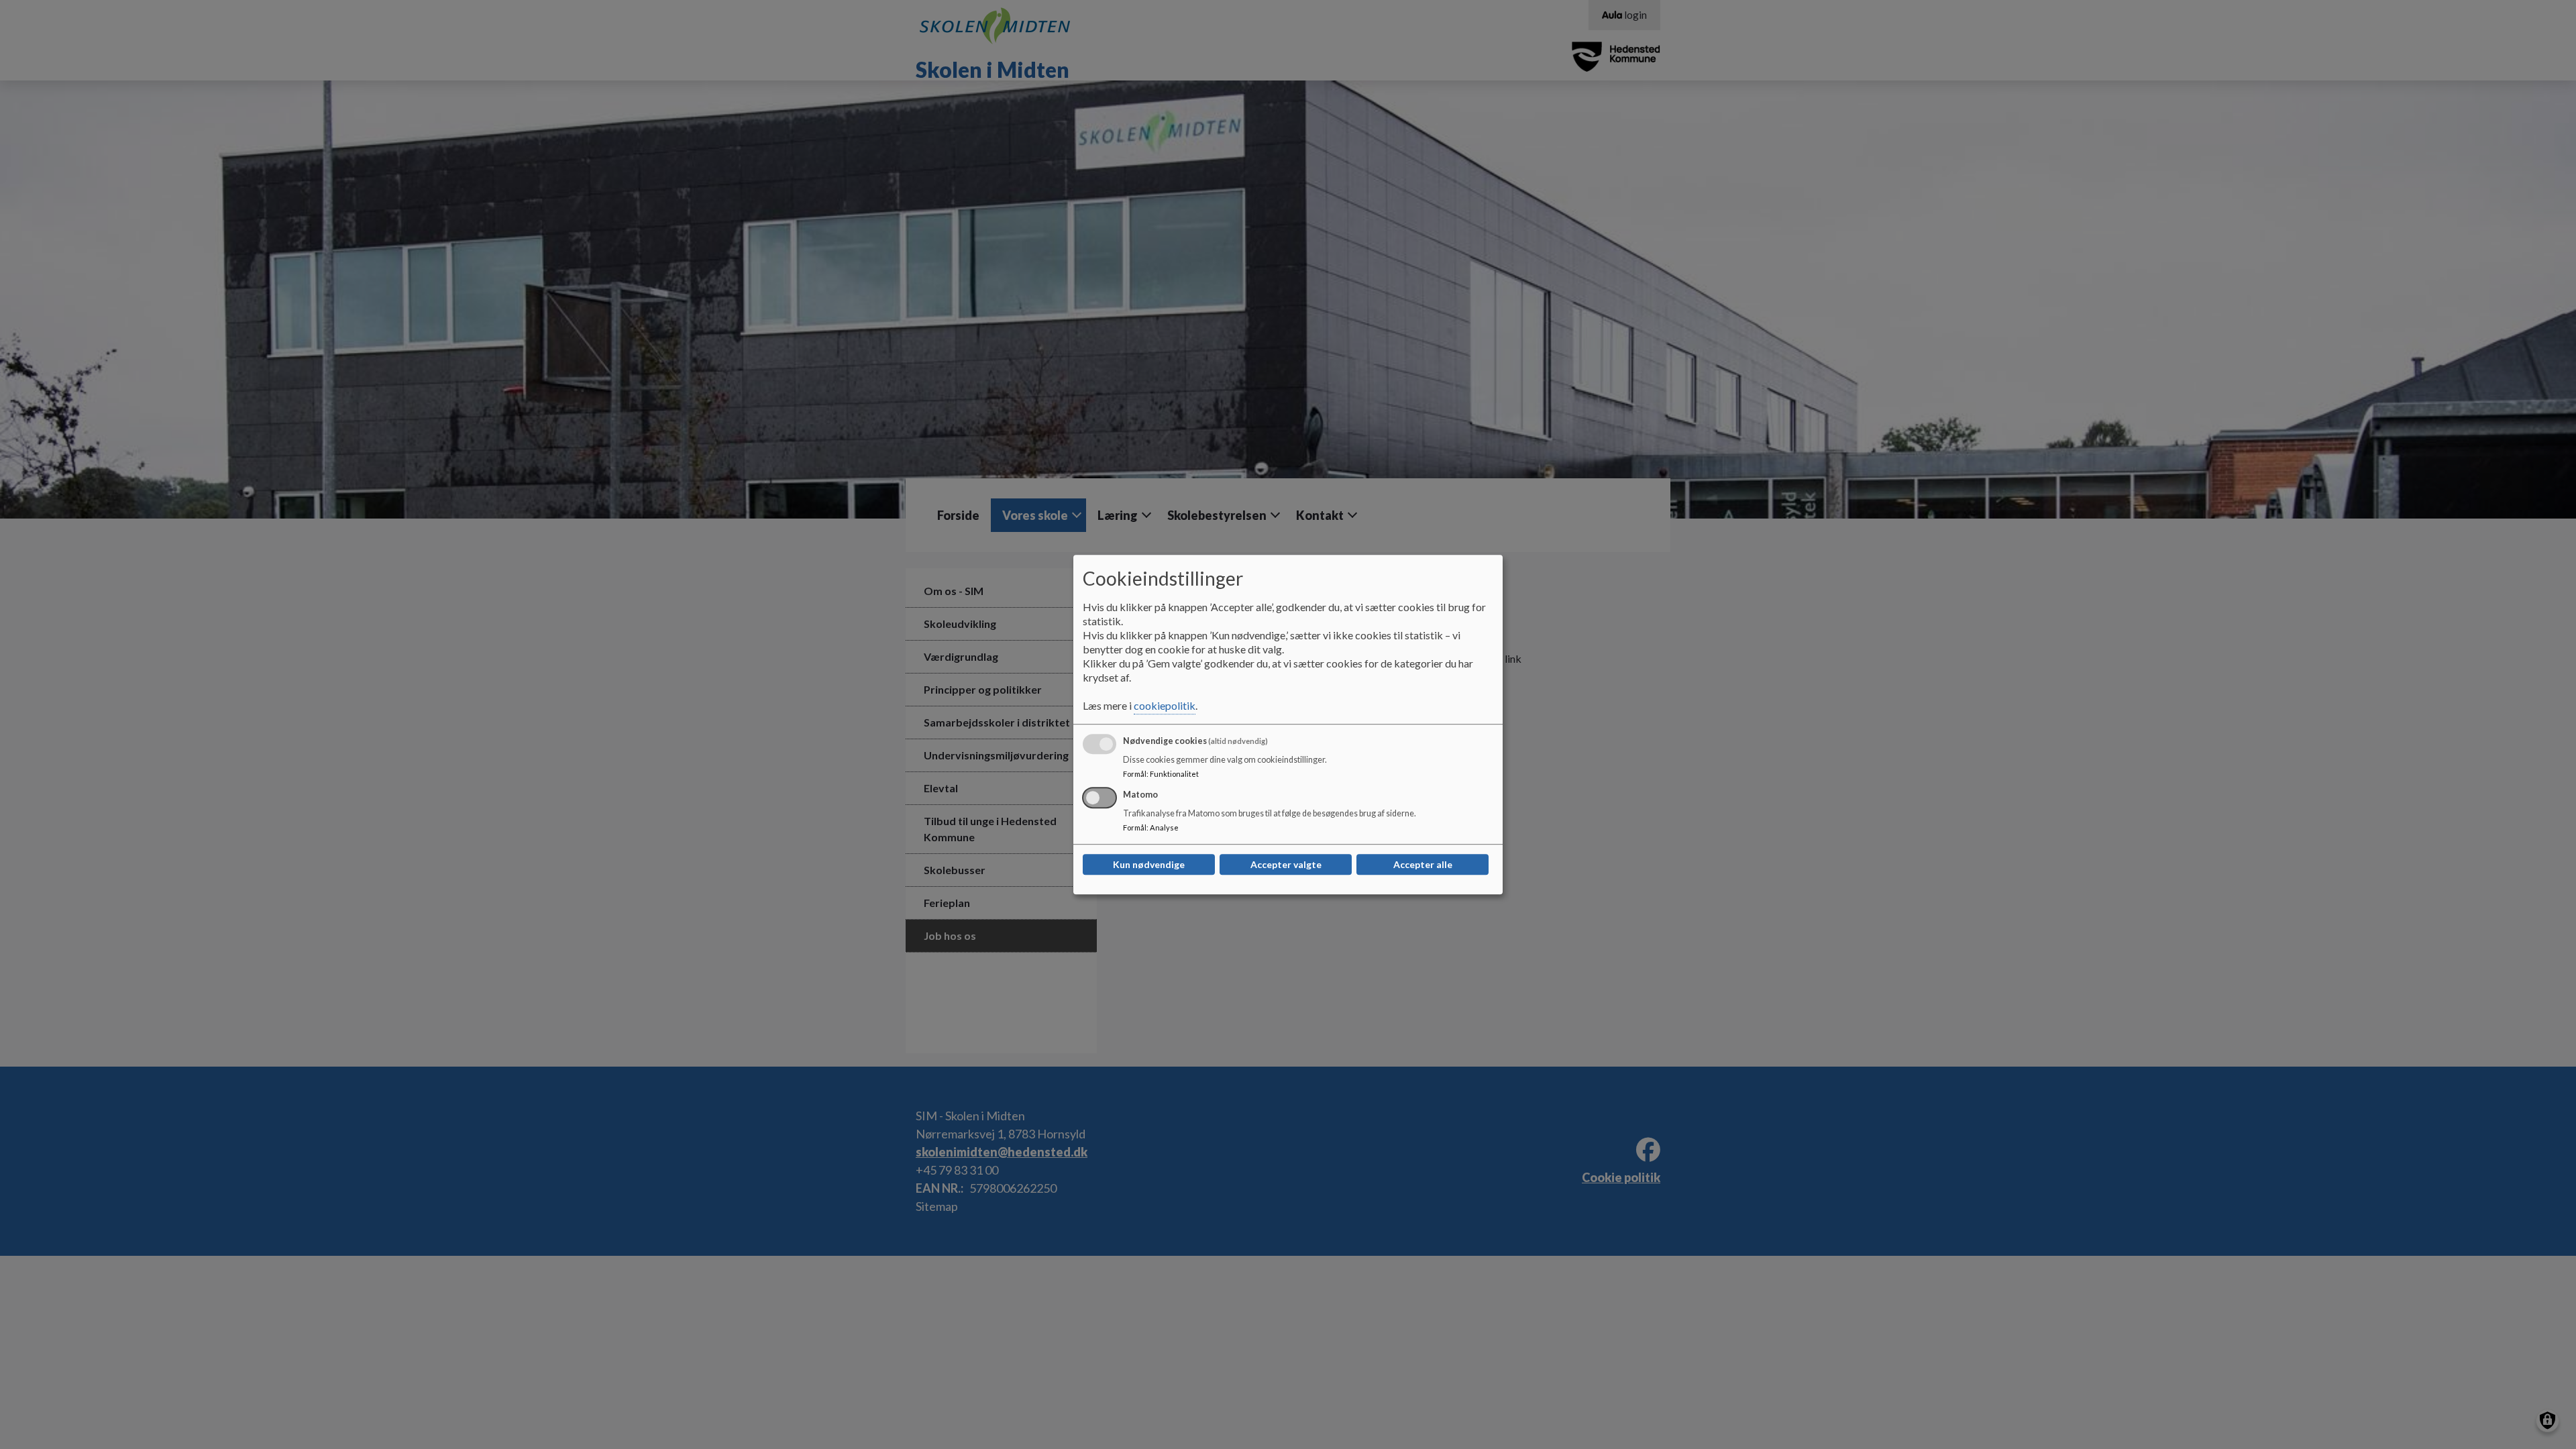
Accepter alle (1423, 864)
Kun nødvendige (1149, 864)
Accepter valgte (1286, 864)
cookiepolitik (1165, 705)
